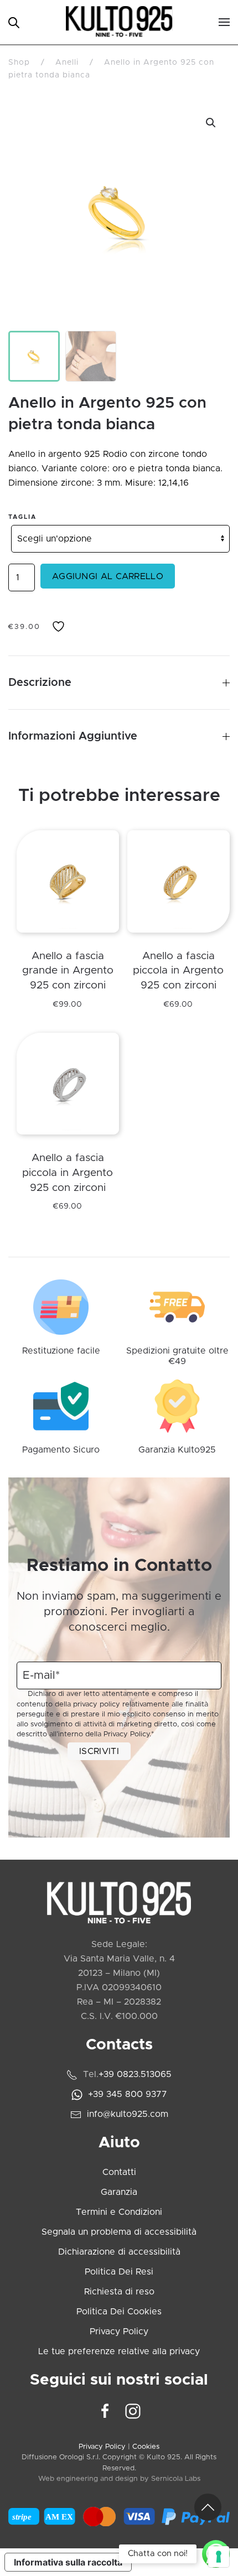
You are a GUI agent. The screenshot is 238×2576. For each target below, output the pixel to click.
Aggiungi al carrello (108, 576)
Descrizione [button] (40, 683)
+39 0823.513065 (135, 2074)
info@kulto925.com (128, 2114)
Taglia (22, 517)
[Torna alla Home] (119, 22)
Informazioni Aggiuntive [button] (73, 736)
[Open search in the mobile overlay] (14, 22)
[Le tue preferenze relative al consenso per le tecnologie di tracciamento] (219, 2557)
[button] (224, 22)
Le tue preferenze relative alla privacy (119, 2351)
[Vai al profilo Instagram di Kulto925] (133, 2411)
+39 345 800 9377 (128, 2094)
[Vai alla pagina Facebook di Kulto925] (105, 2411)
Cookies (146, 2447)
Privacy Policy (126, 1734)
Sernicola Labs (176, 2479)
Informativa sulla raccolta (68, 2562)
